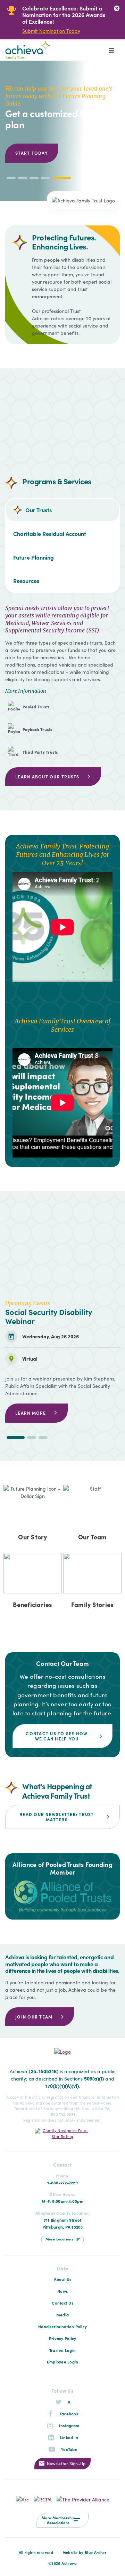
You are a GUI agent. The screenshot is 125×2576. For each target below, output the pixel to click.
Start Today (32, 153)
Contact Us (62, 2303)
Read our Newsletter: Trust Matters (57, 1817)
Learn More (31, 1413)
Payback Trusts (38, 729)
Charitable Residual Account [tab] (50, 533)
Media (62, 2315)
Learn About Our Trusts (47, 776)
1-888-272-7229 (62, 2183)
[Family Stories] (92, 1584)
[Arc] (22, 2498)
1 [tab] (15, 1437)
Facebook (69, 2414)
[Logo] (30, 50)
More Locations (60, 2239)
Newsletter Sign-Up (66, 2463)
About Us (63, 2279)
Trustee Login (62, 2350)
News (62, 2291)
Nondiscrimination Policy (62, 2327)
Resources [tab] (26, 580)
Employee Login (63, 2362)
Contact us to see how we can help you (57, 1736)
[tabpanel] (58, 20)
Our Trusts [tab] (39, 510)
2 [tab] (32, 1437)
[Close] (116, 9)
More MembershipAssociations (58, 2520)
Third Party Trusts (40, 752)
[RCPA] (43, 2498)
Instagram (69, 2425)
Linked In (69, 2437)
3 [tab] (43, 1437)
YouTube (69, 2449)
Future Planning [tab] (34, 557)
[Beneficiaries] (33, 1584)
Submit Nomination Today (51, 31)
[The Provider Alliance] (83, 2498)
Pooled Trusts (36, 707)
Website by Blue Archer (85, 2552)
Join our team (34, 2017)
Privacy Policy (63, 2338)
